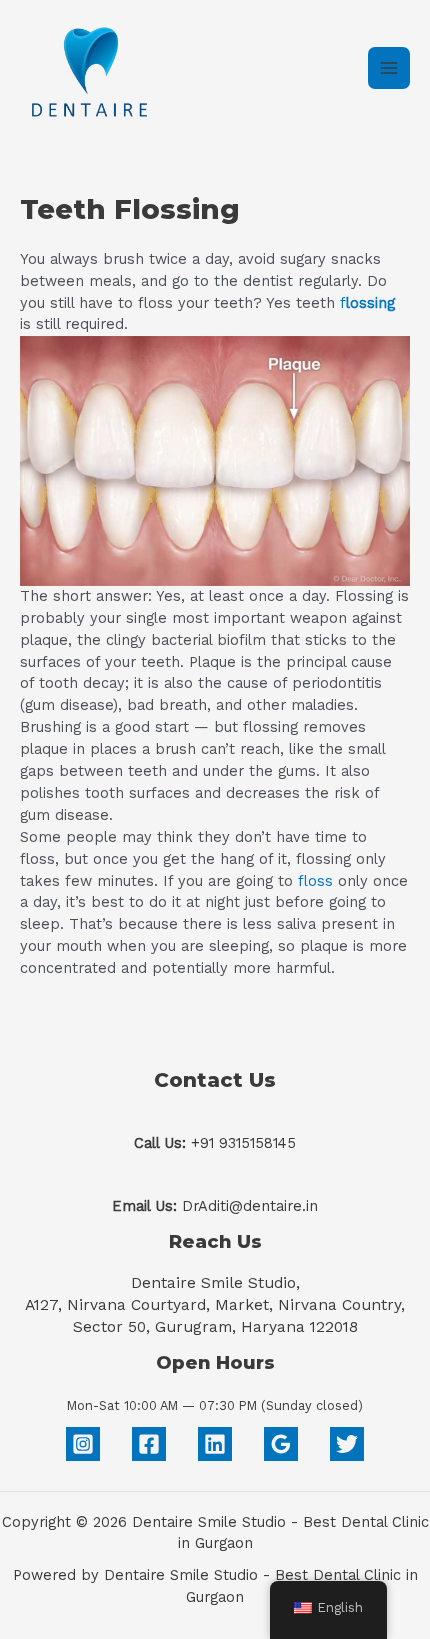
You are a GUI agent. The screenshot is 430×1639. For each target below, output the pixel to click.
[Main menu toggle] (389, 68)
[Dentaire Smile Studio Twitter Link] (347, 1444)
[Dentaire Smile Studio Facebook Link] (149, 1444)
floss (315, 881)
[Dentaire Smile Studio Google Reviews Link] (281, 1444)
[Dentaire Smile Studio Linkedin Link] (215, 1444)
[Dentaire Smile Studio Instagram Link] (83, 1444)
